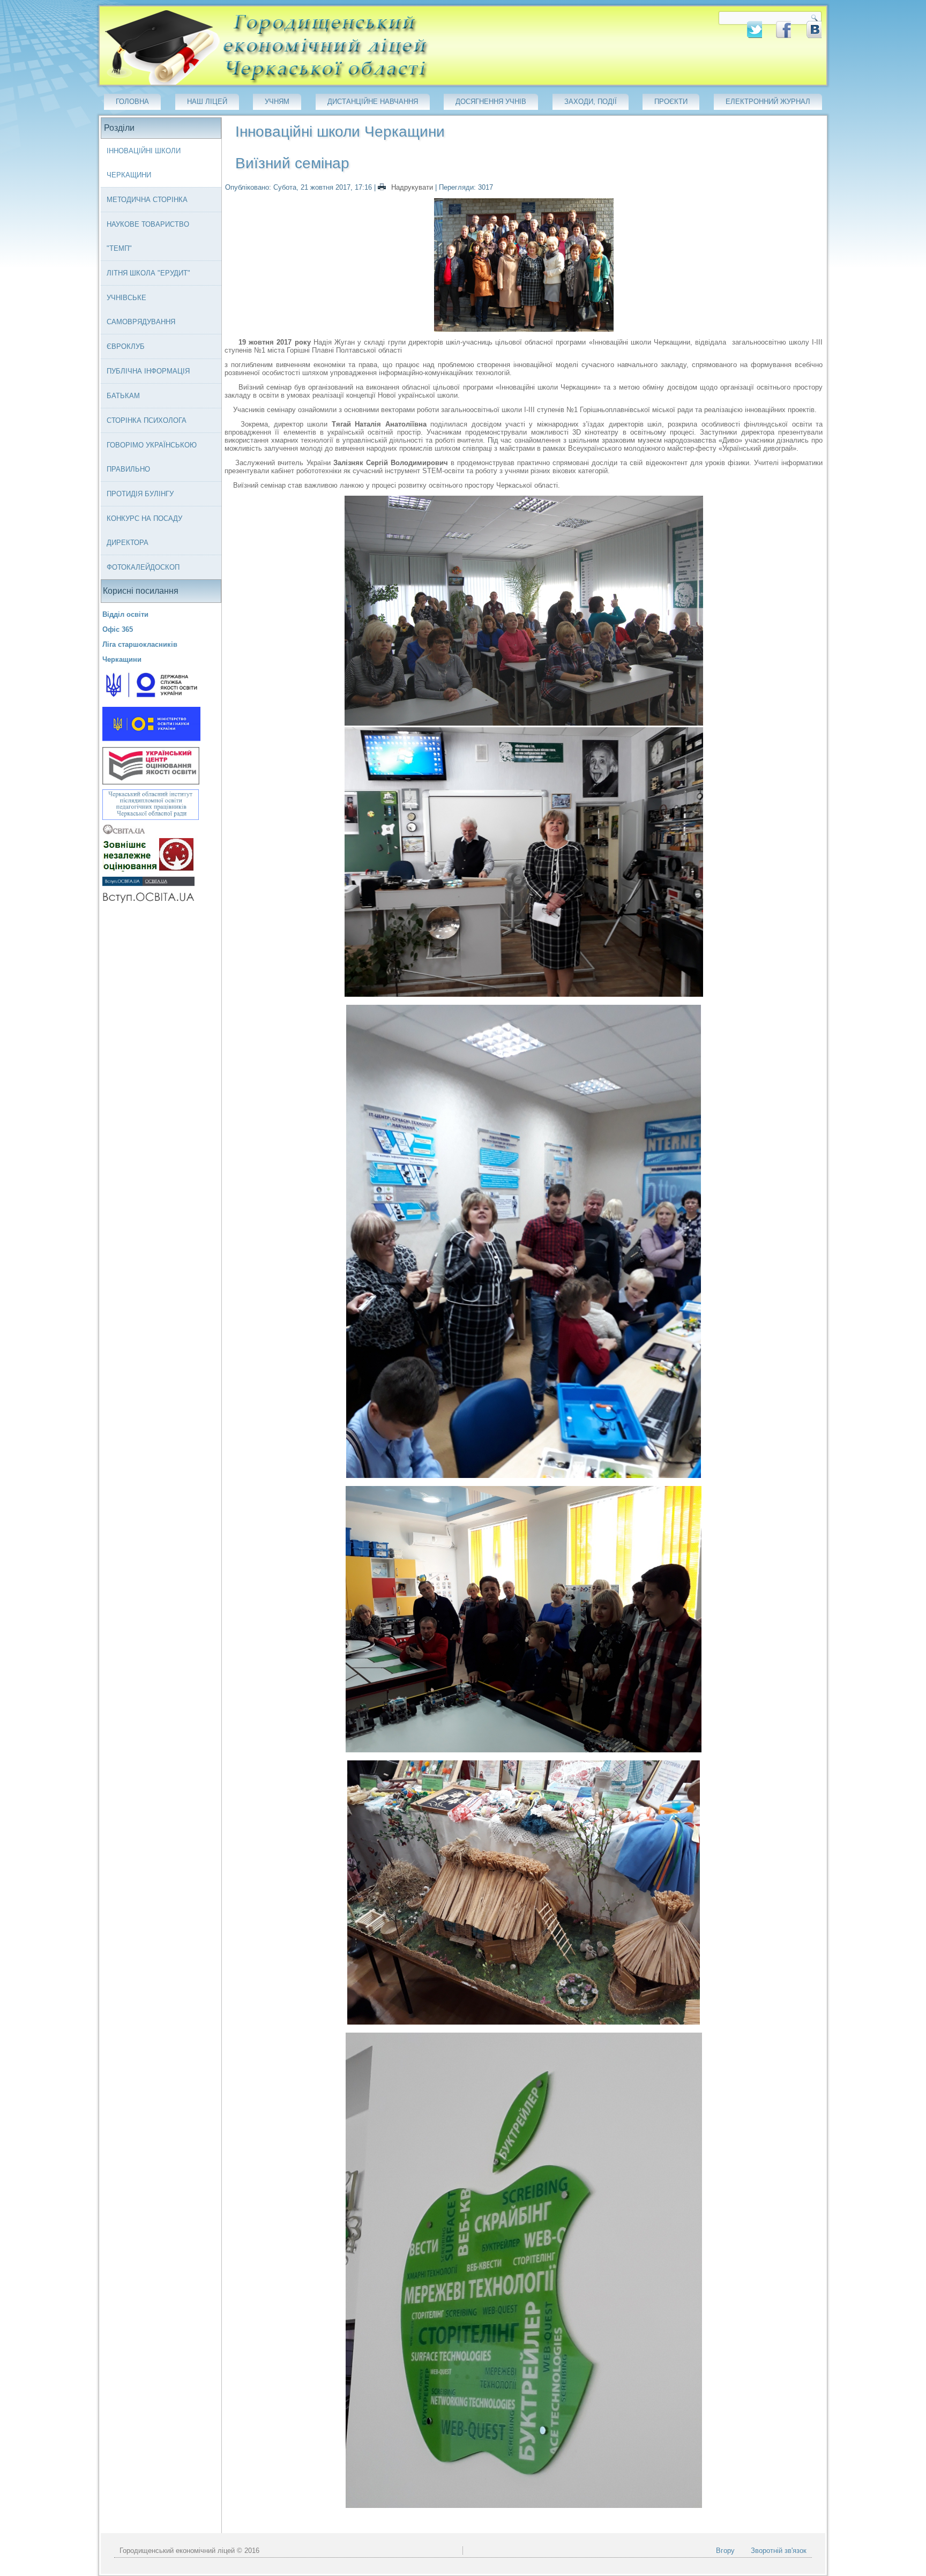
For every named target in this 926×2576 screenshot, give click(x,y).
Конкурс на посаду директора (144, 531)
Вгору (725, 2551)
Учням (277, 102)
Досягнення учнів (491, 102)
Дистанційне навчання (373, 102)
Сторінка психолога (147, 420)
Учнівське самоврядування (141, 310)
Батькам (123, 396)
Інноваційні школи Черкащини (144, 163)
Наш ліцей (207, 102)
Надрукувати (412, 187)
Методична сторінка (147, 200)
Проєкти (671, 102)
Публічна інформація (148, 371)
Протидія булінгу (140, 494)
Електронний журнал (768, 102)
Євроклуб (126, 346)
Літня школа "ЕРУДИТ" (148, 273)
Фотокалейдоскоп (143, 567)
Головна (132, 102)
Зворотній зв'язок (779, 2551)
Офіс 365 (118, 629)
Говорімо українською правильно (152, 457)
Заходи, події (591, 102)
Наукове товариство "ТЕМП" (148, 236)
